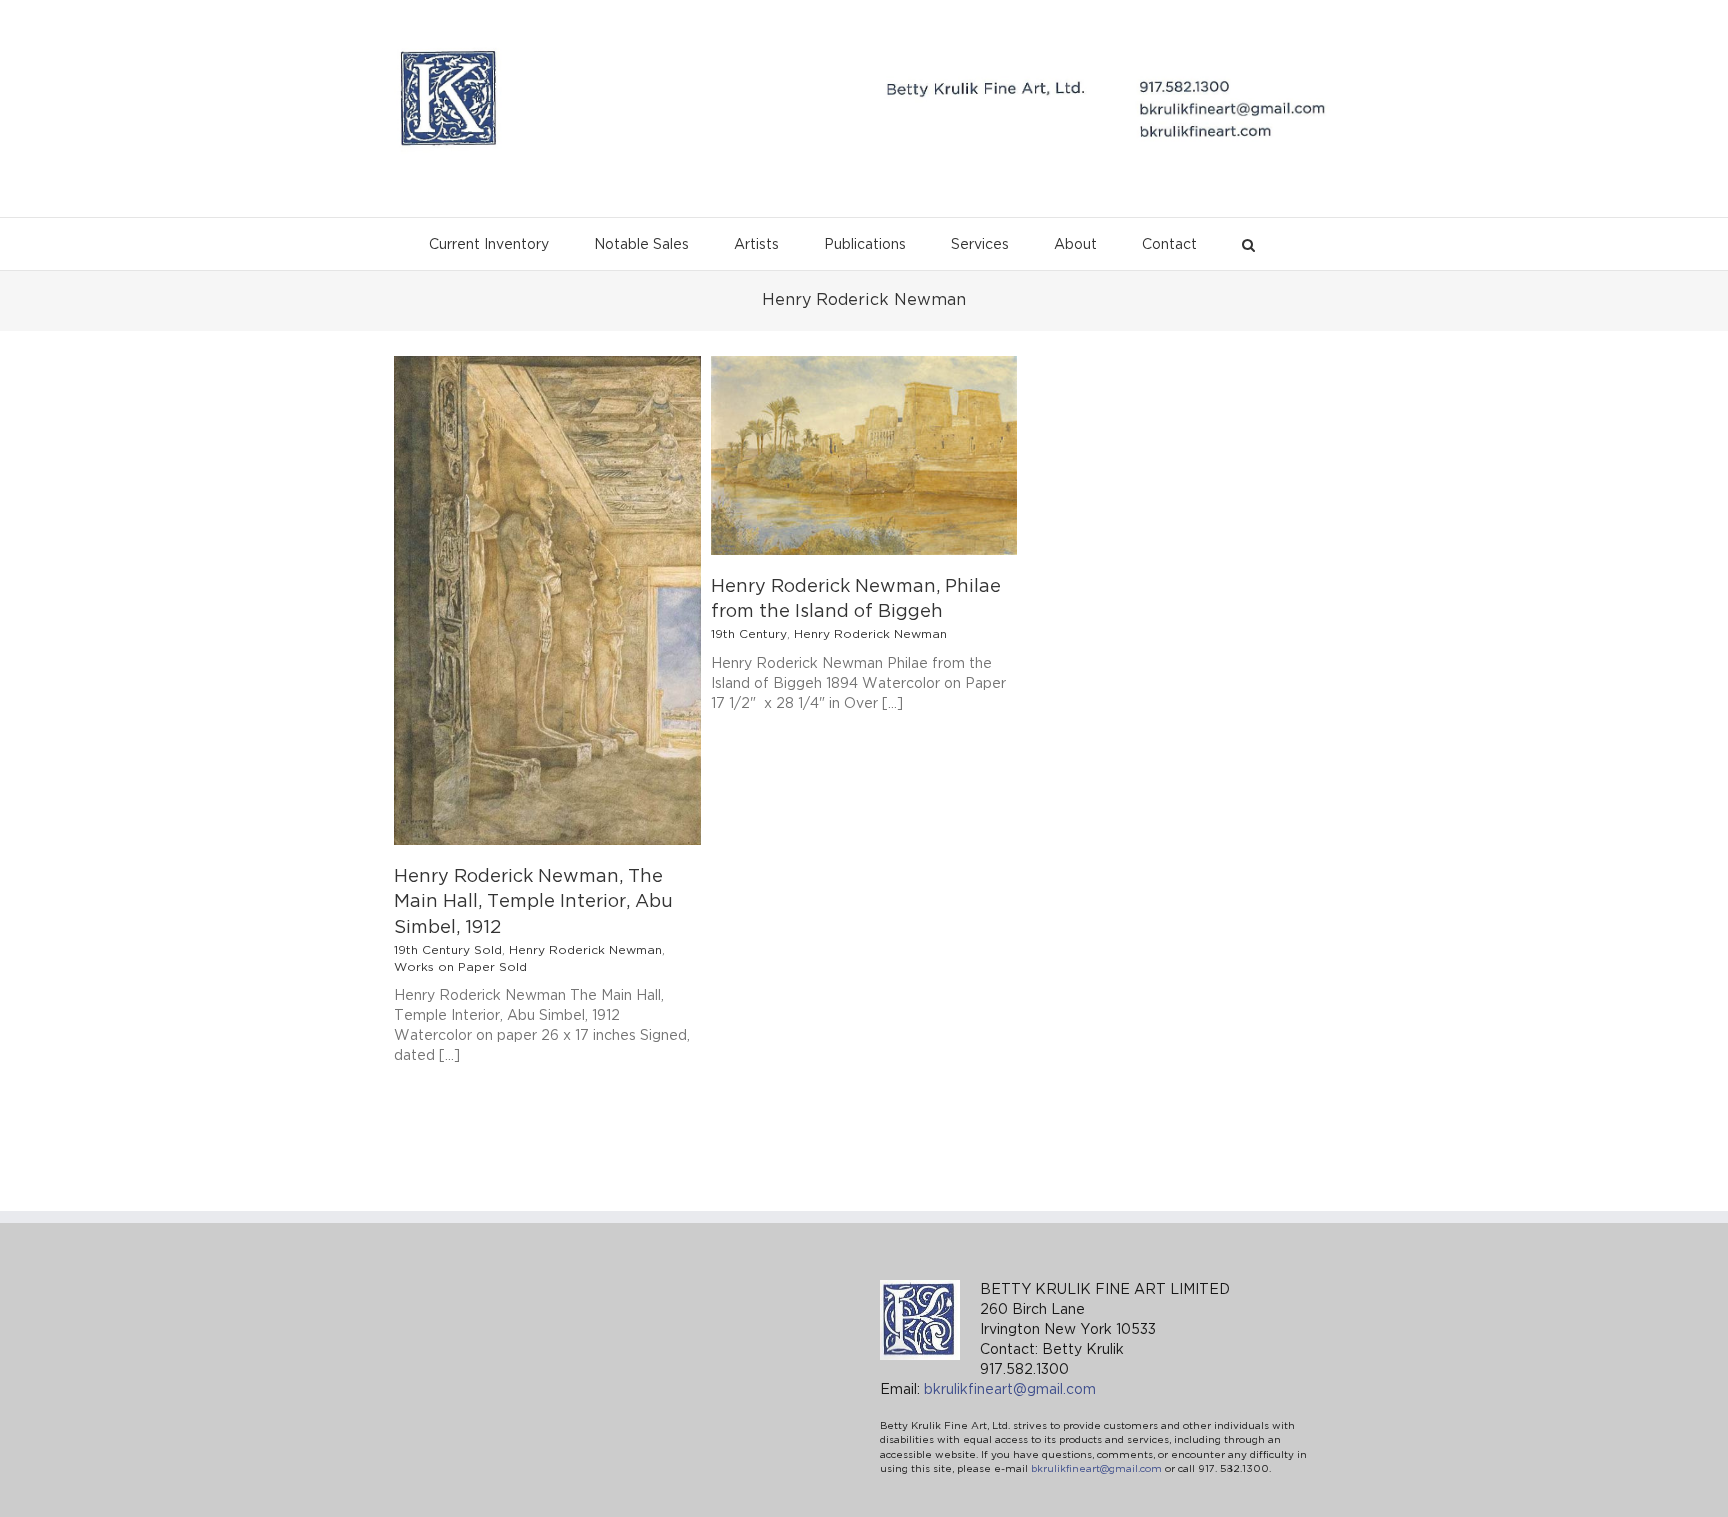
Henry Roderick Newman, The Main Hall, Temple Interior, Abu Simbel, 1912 (533, 902)
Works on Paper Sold (460, 967)
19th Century (749, 634)
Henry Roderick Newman (585, 950)
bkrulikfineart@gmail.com (1010, 1390)
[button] (1248, 239)
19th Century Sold (448, 950)
